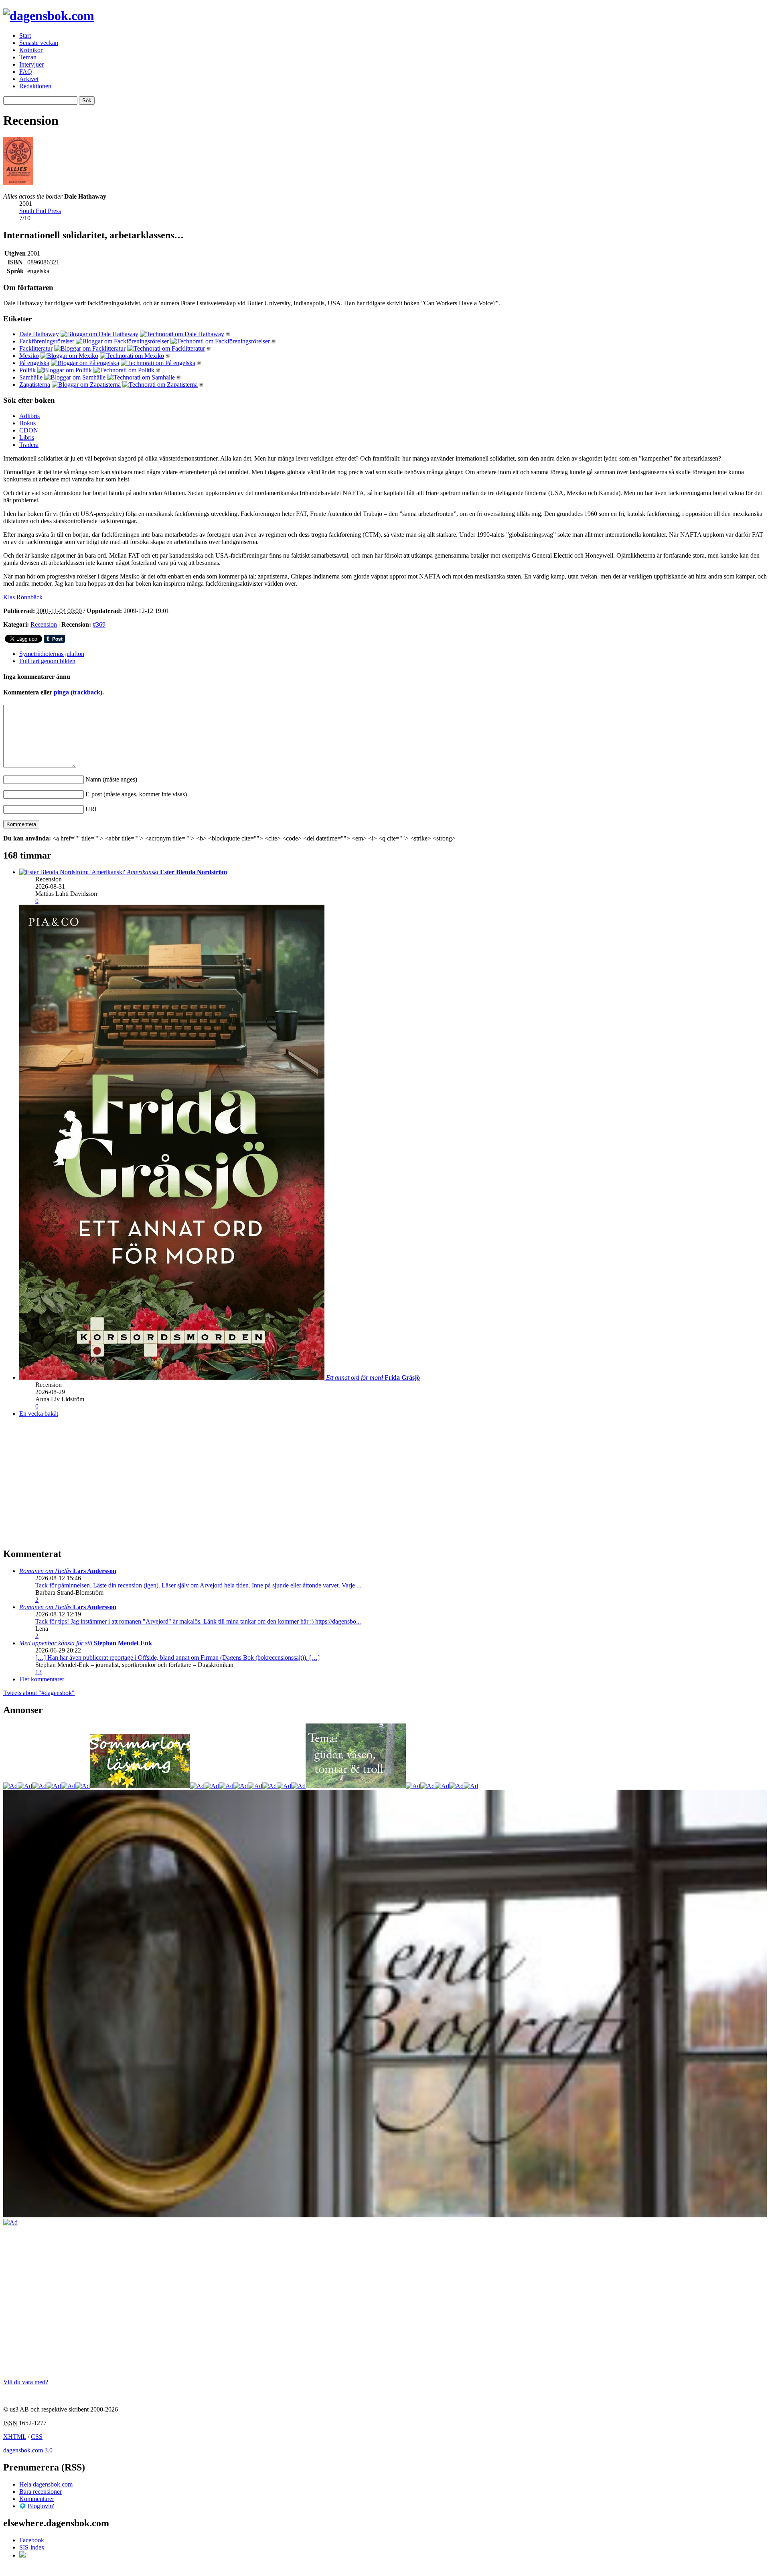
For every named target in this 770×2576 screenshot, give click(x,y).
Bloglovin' (41, 2506)
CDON (29, 430)
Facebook (32, 2540)
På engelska (34, 363)
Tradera (29, 445)
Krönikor (31, 50)
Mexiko (29, 356)
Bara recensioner (41, 2492)
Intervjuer (31, 64)
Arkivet (29, 79)
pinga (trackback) (78, 692)
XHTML (15, 2437)
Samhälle (31, 377)
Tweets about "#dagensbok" (39, 1693)
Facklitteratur (36, 348)
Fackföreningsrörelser (47, 341)
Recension (44, 624)
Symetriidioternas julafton (52, 654)
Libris (27, 437)
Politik (27, 370)
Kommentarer (37, 2499)
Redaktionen (35, 86)
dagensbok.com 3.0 (28, 2450)
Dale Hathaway (39, 334)
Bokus (27, 423)
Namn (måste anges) (111, 779)
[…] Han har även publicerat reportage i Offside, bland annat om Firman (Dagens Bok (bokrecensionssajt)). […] (177, 1657)
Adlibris (29, 416)
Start (25, 36)
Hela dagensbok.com (46, 2484)
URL (92, 809)
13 (38, 1672)
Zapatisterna (35, 385)
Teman (28, 57)
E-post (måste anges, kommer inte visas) (136, 794)
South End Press (40, 211)
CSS (37, 2437)
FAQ (26, 72)
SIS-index (32, 2547)
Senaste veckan (39, 43)
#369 (99, 624)
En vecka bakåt (39, 1414)
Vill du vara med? (26, 2382)
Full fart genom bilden (47, 661)
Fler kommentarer (42, 1679)
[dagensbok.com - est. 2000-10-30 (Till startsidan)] (49, 16)
